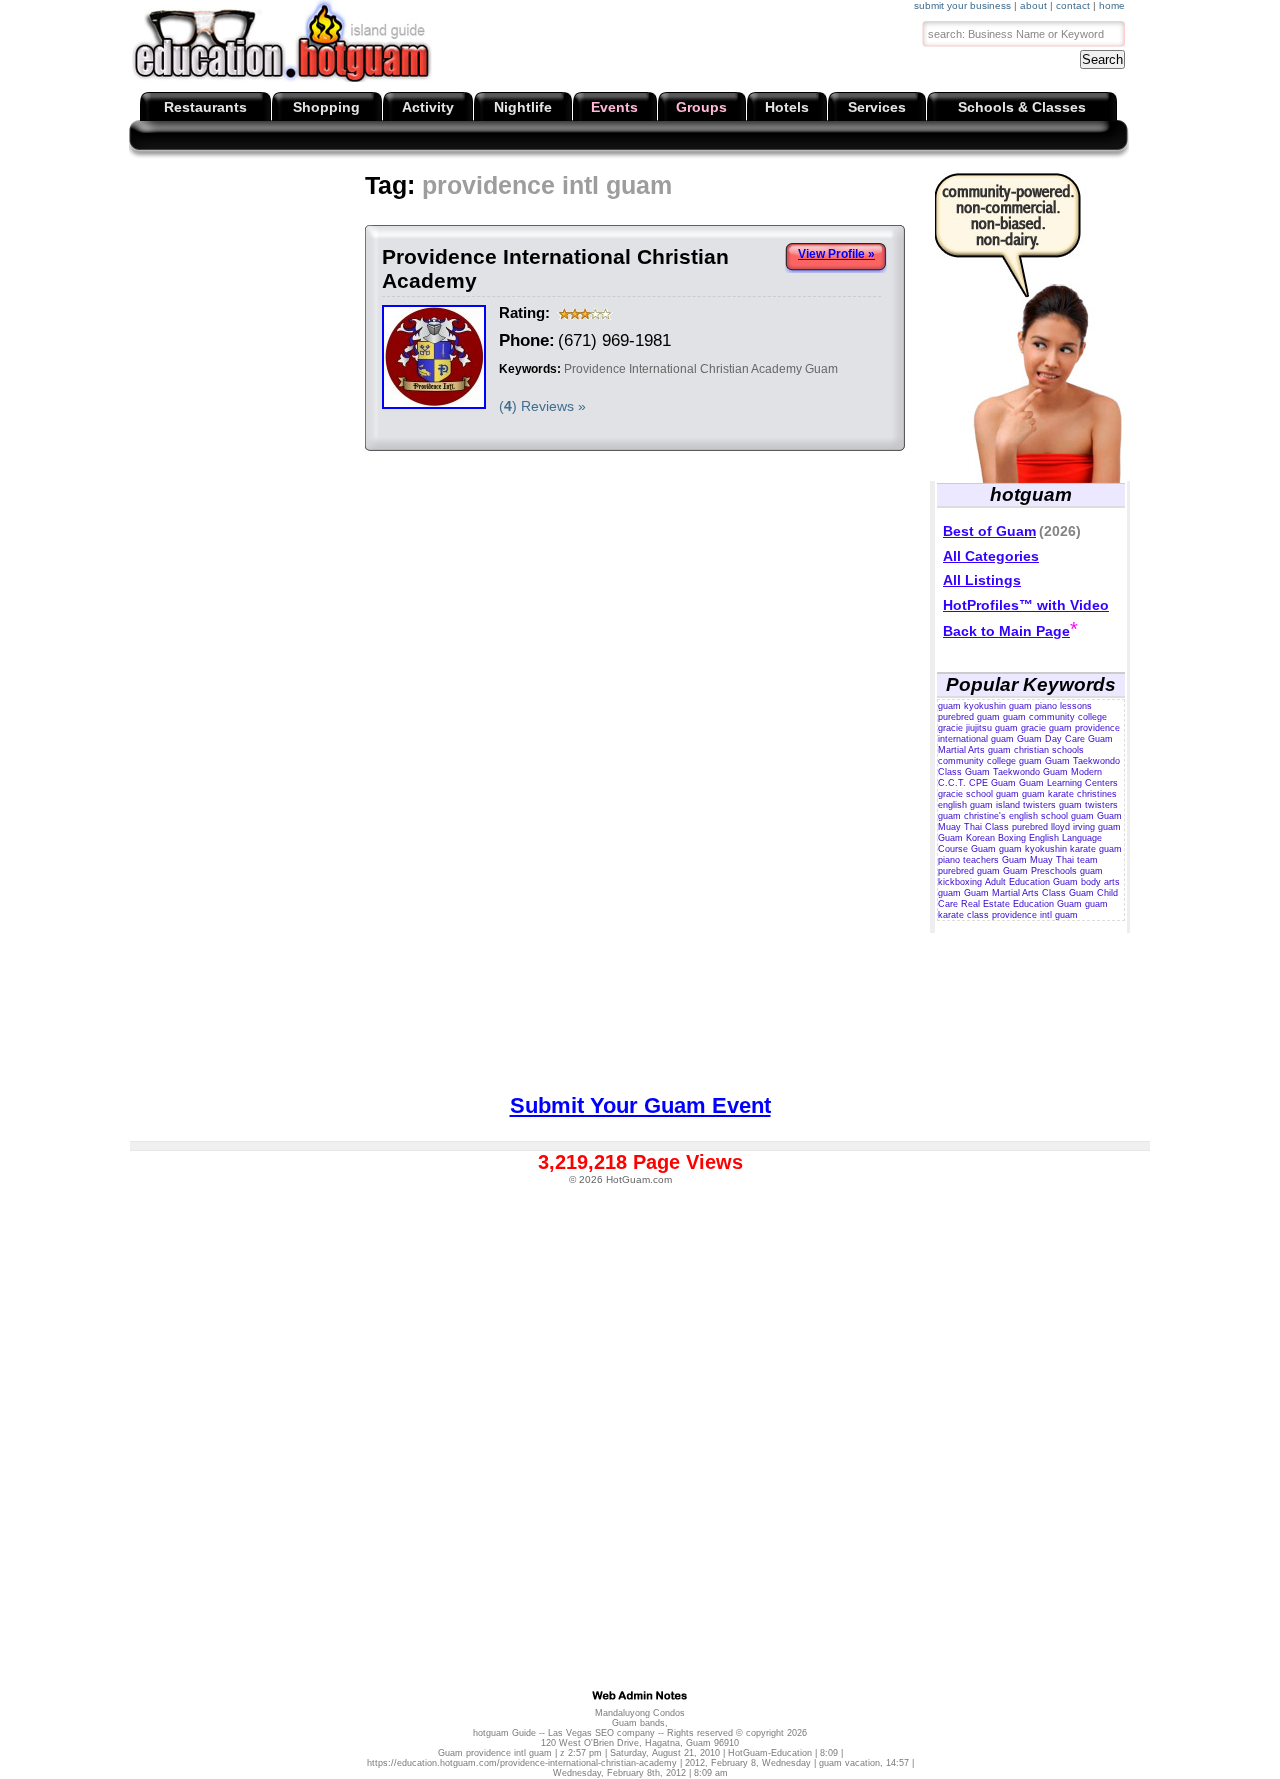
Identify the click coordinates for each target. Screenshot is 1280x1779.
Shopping (326, 107)
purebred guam (969, 717)
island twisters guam (1039, 805)
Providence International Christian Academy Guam (701, 369)
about (1033, 5)
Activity (428, 107)
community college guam (990, 761)
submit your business (962, 5)
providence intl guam (1035, 915)
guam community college (1055, 717)
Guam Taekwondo (1002, 772)
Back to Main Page (1006, 631)
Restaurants (205, 107)
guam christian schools (1036, 750)
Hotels (787, 107)
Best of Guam (989, 531)
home (1112, 5)
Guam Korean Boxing (982, 838)
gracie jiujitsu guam (978, 728)
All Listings (982, 580)
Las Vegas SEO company (601, 1733)
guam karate (1048, 794)
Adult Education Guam (1031, 882)
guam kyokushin (972, 706)
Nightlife (523, 107)
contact (1073, 5)
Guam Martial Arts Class (1015, 893)
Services (877, 107)
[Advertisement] (501, 220)
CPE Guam (992, 783)
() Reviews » (542, 406)
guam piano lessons (1050, 706)
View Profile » (836, 254)
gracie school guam (978, 794)
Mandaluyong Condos (640, 1713)
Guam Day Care (1051, 739)
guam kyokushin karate (1047, 849)
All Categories (991, 556)
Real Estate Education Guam (1021, 904)
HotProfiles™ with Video (1026, 605)
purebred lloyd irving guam (1066, 827)
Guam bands (638, 1723)
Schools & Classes (1022, 107)
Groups (701, 107)
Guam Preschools (1040, 871)
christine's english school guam (1029, 816)
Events (614, 107)
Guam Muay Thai (1038, 860)
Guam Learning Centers (1068, 783)
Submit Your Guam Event (640, 1105)
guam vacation (849, 1763)
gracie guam (1046, 728)
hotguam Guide (504, 1733)
